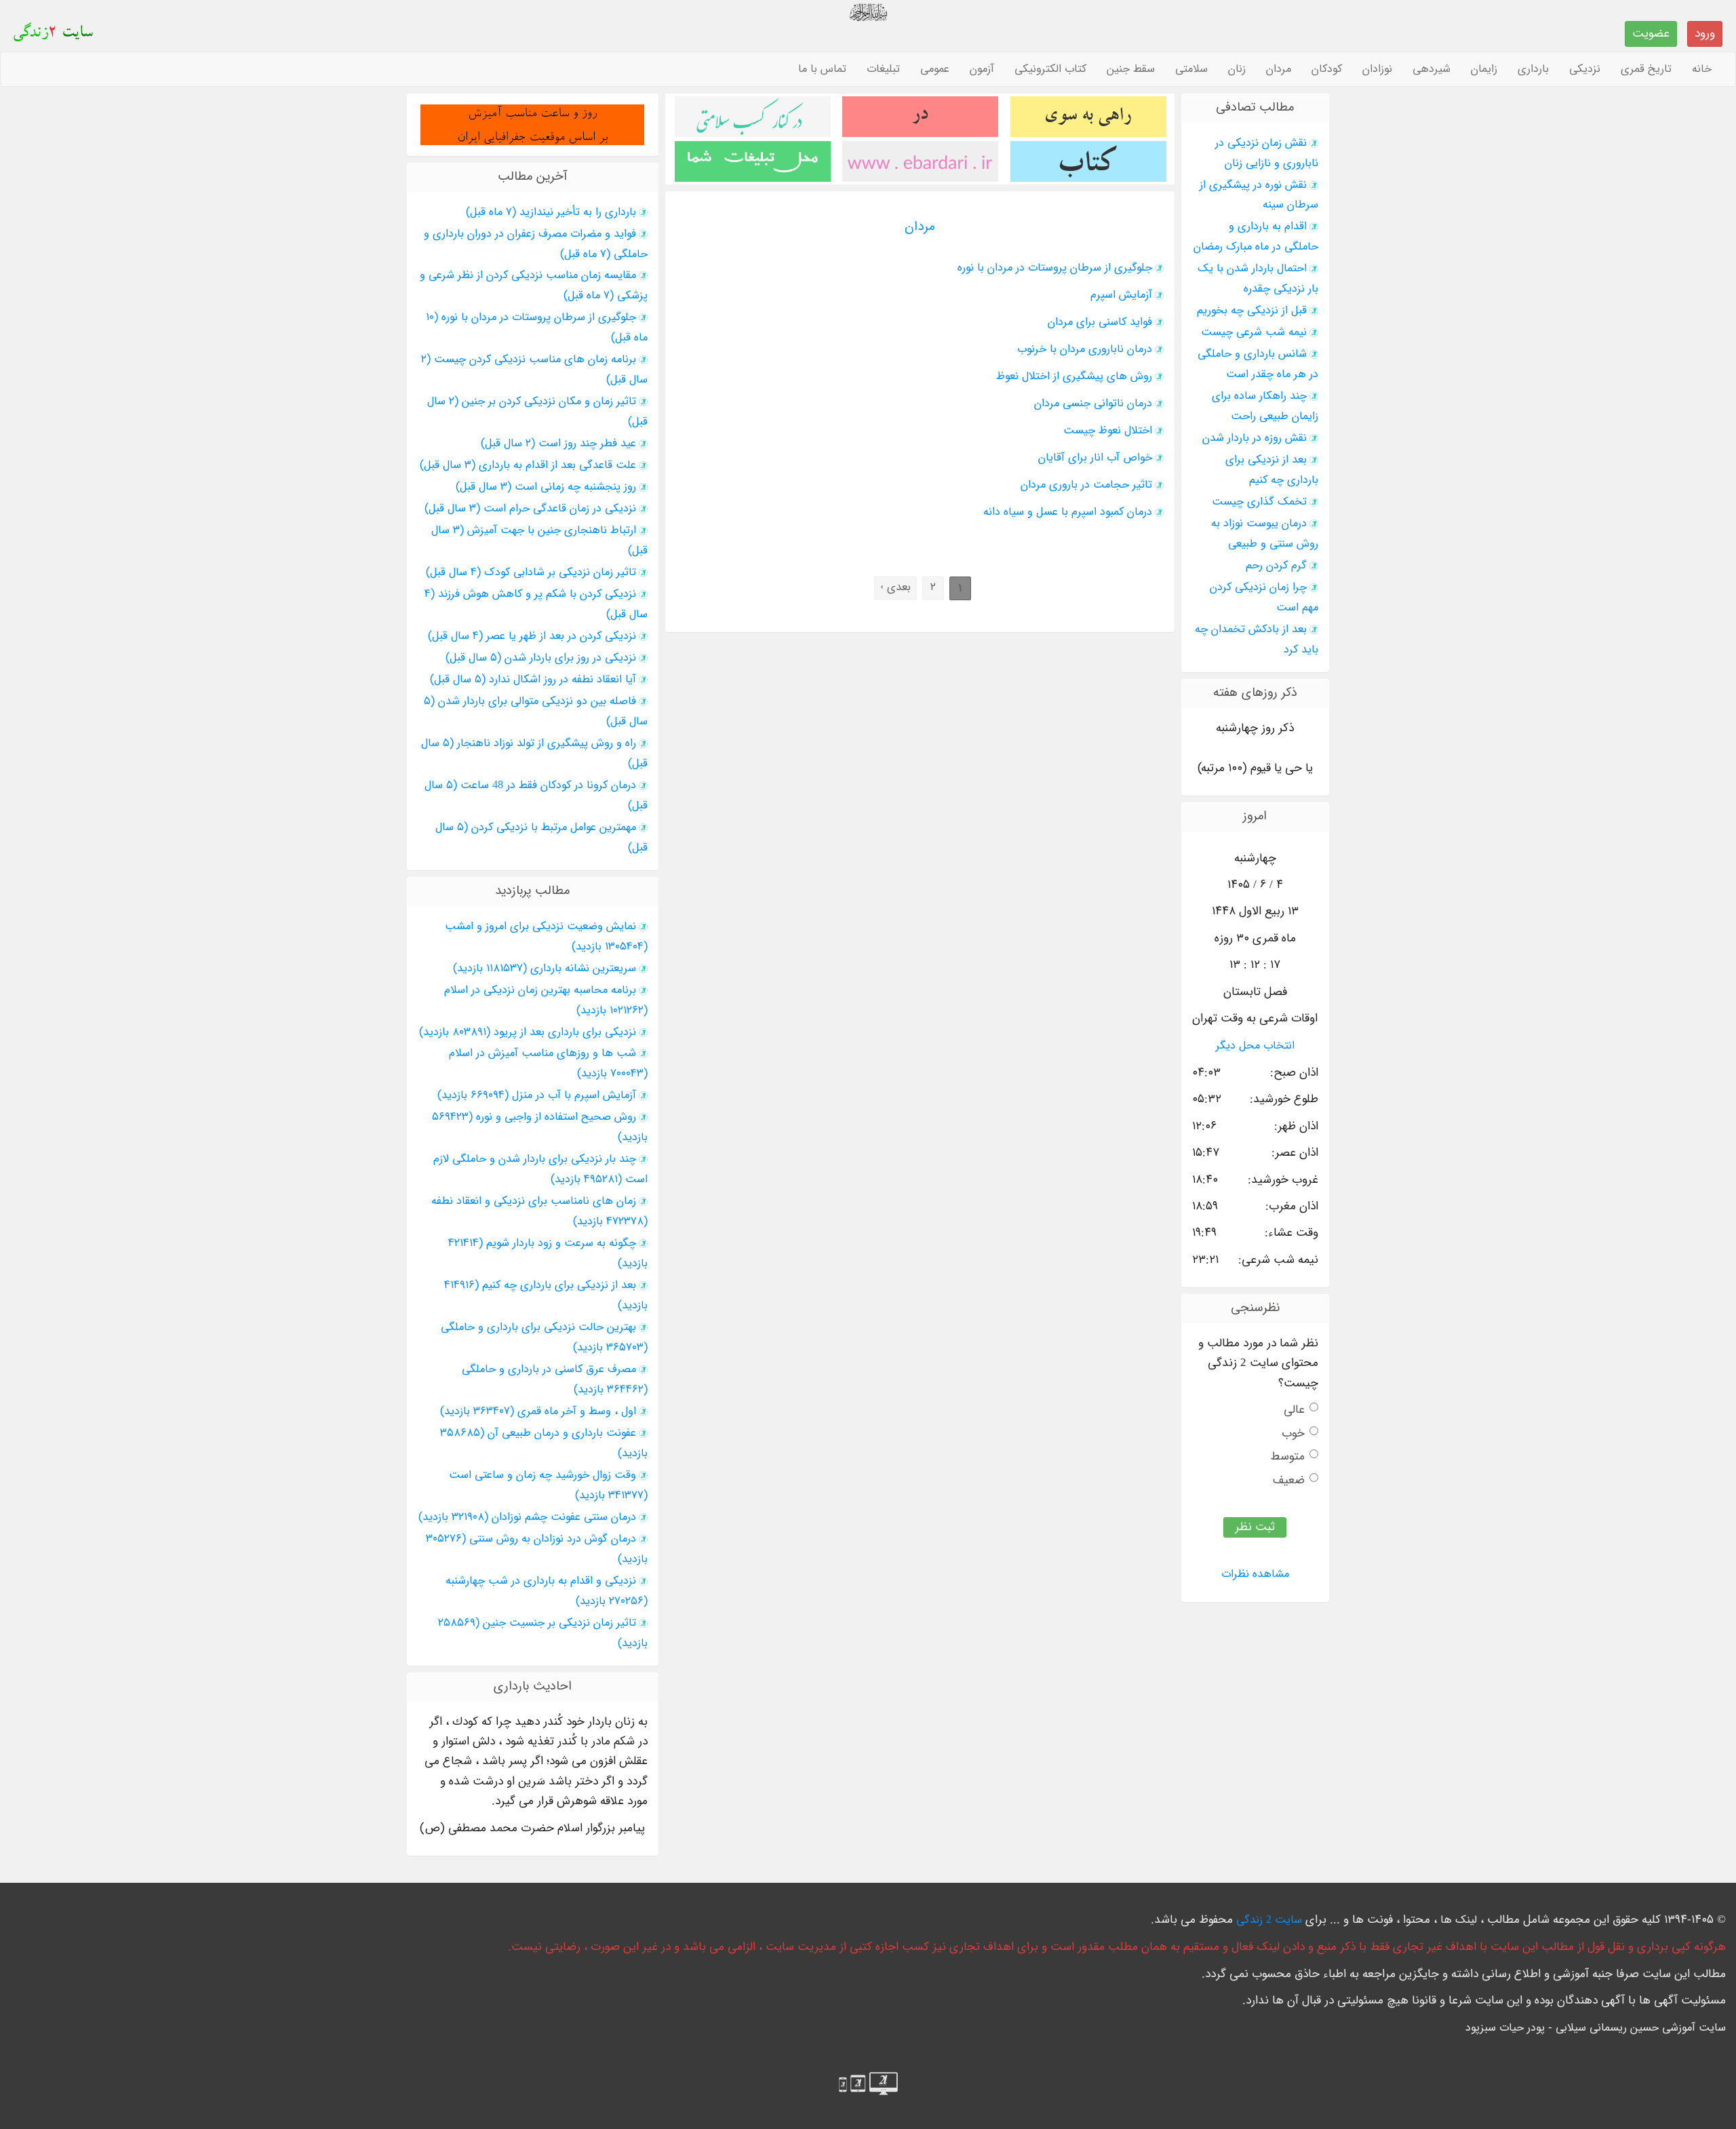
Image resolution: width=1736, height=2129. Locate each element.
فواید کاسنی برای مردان (1100, 322)
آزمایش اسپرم (1121, 295)
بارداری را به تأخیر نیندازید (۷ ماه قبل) (551, 212)
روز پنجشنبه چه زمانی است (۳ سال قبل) (546, 487)
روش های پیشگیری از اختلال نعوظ (1074, 376)
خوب (1293, 1433)
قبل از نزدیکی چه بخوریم (1252, 311)
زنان (1237, 69)
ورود (1705, 34)
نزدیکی (1585, 69)
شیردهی (1432, 69)
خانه (1702, 69)
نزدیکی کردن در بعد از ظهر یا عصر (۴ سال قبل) (532, 636)
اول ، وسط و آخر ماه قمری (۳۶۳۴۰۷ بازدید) (538, 1411)
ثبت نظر (1255, 1527)
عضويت (1651, 34)
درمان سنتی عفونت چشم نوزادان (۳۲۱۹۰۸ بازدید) (527, 1517)
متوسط (1287, 1457)
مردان (1279, 69)
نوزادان (1377, 69)
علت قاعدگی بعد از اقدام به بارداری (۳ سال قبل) (528, 465)
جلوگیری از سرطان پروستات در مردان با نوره (1055, 268)
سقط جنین (1131, 69)
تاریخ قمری (1646, 69)
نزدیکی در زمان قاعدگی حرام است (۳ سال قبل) (530, 509)
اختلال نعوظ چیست (1108, 431)
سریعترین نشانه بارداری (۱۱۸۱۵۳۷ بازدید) (545, 969)
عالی (1294, 1410)
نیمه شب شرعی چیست (1254, 332)
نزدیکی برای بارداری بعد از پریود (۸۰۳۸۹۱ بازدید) (528, 1032)
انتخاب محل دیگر (1255, 1046)
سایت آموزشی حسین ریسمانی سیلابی (1641, 2028)
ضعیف (1289, 1480)
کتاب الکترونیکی (1050, 69)
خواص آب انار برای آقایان (1095, 458)
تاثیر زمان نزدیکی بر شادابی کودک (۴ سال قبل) (531, 572)
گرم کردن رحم (1276, 566)
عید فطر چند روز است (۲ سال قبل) (558, 444)
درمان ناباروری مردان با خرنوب (1085, 349)
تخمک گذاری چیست (1259, 502)
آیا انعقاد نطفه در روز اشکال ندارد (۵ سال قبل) (533, 680)
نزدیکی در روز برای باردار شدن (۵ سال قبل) (541, 658)
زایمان (1484, 69)
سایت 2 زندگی (1269, 1920)
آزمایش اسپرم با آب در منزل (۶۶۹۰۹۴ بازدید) (537, 1095)
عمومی (935, 69)
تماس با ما (822, 69)
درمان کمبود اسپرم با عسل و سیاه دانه (1068, 512)
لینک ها (1459, 1920)
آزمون (982, 69)
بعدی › (895, 587)
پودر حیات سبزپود (1505, 2028)
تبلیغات (883, 69)
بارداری (1533, 69)
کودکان (1327, 69)
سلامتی (1191, 69)
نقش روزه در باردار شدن (1255, 438)
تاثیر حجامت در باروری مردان (1086, 485)
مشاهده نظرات (1255, 1574)
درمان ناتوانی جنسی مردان (1093, 404)
